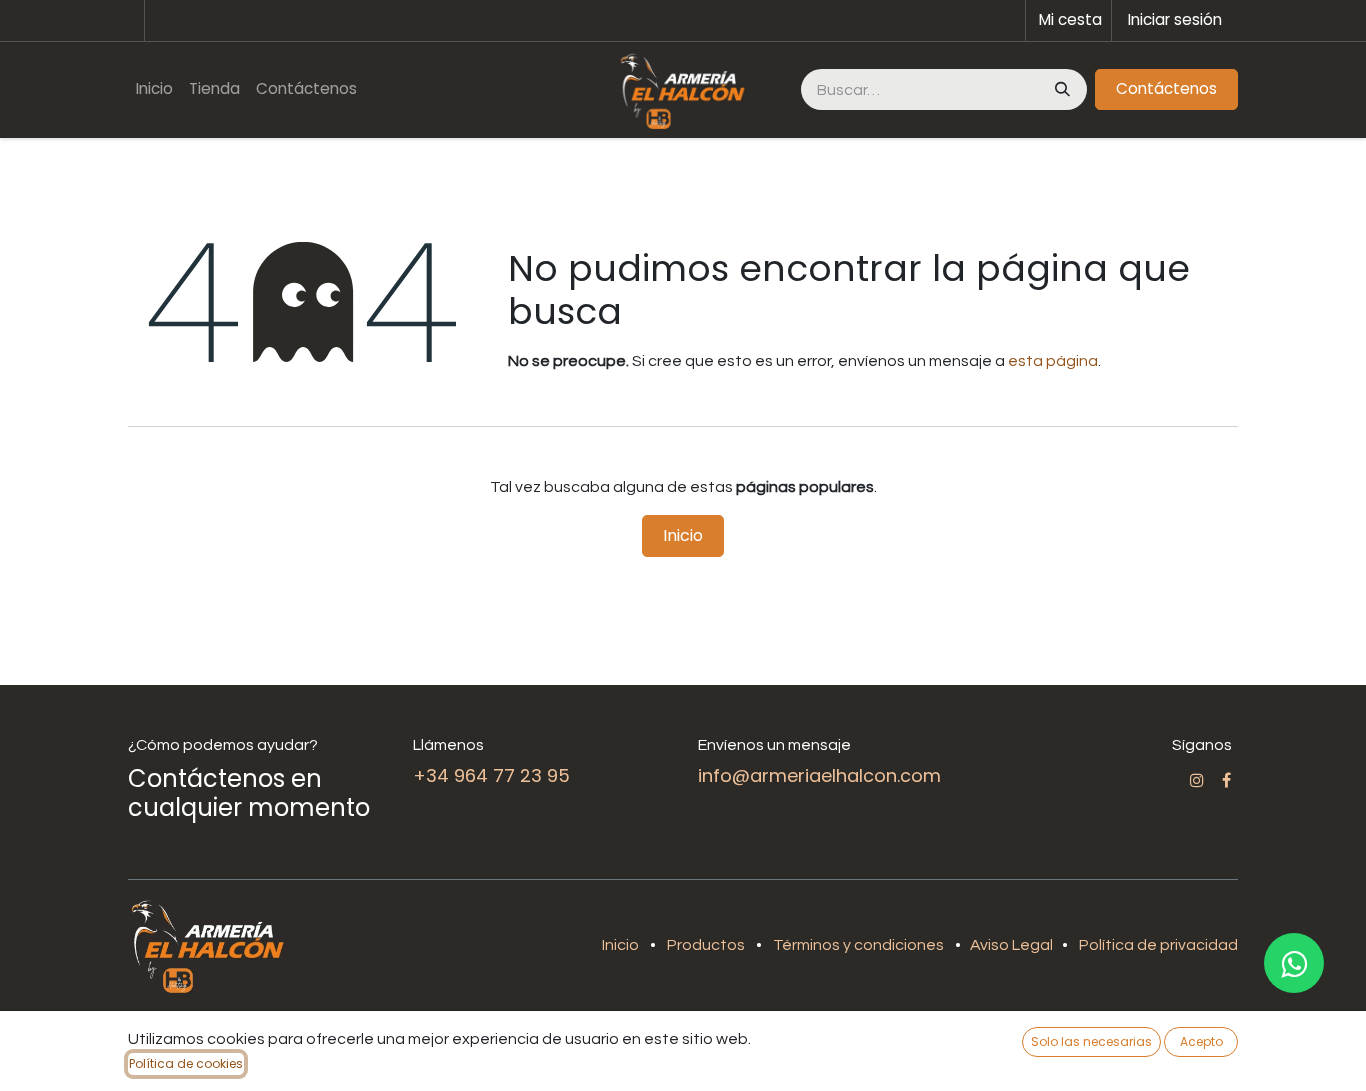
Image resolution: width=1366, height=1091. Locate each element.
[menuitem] (154, 89)
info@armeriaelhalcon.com (819, 775)
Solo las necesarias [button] (1091, 1041)
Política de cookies (186, 1063)
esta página (1053, 361)
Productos (706, 945)
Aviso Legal (1013, 945)
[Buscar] (1060, 89)
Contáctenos (1166, 88)
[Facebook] (1226, 780)
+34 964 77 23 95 (491, 775)
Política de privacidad (1158, 945)
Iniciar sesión (1175, 19)
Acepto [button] (1201, 1041)
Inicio (683, 535)
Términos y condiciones (858, 945)
